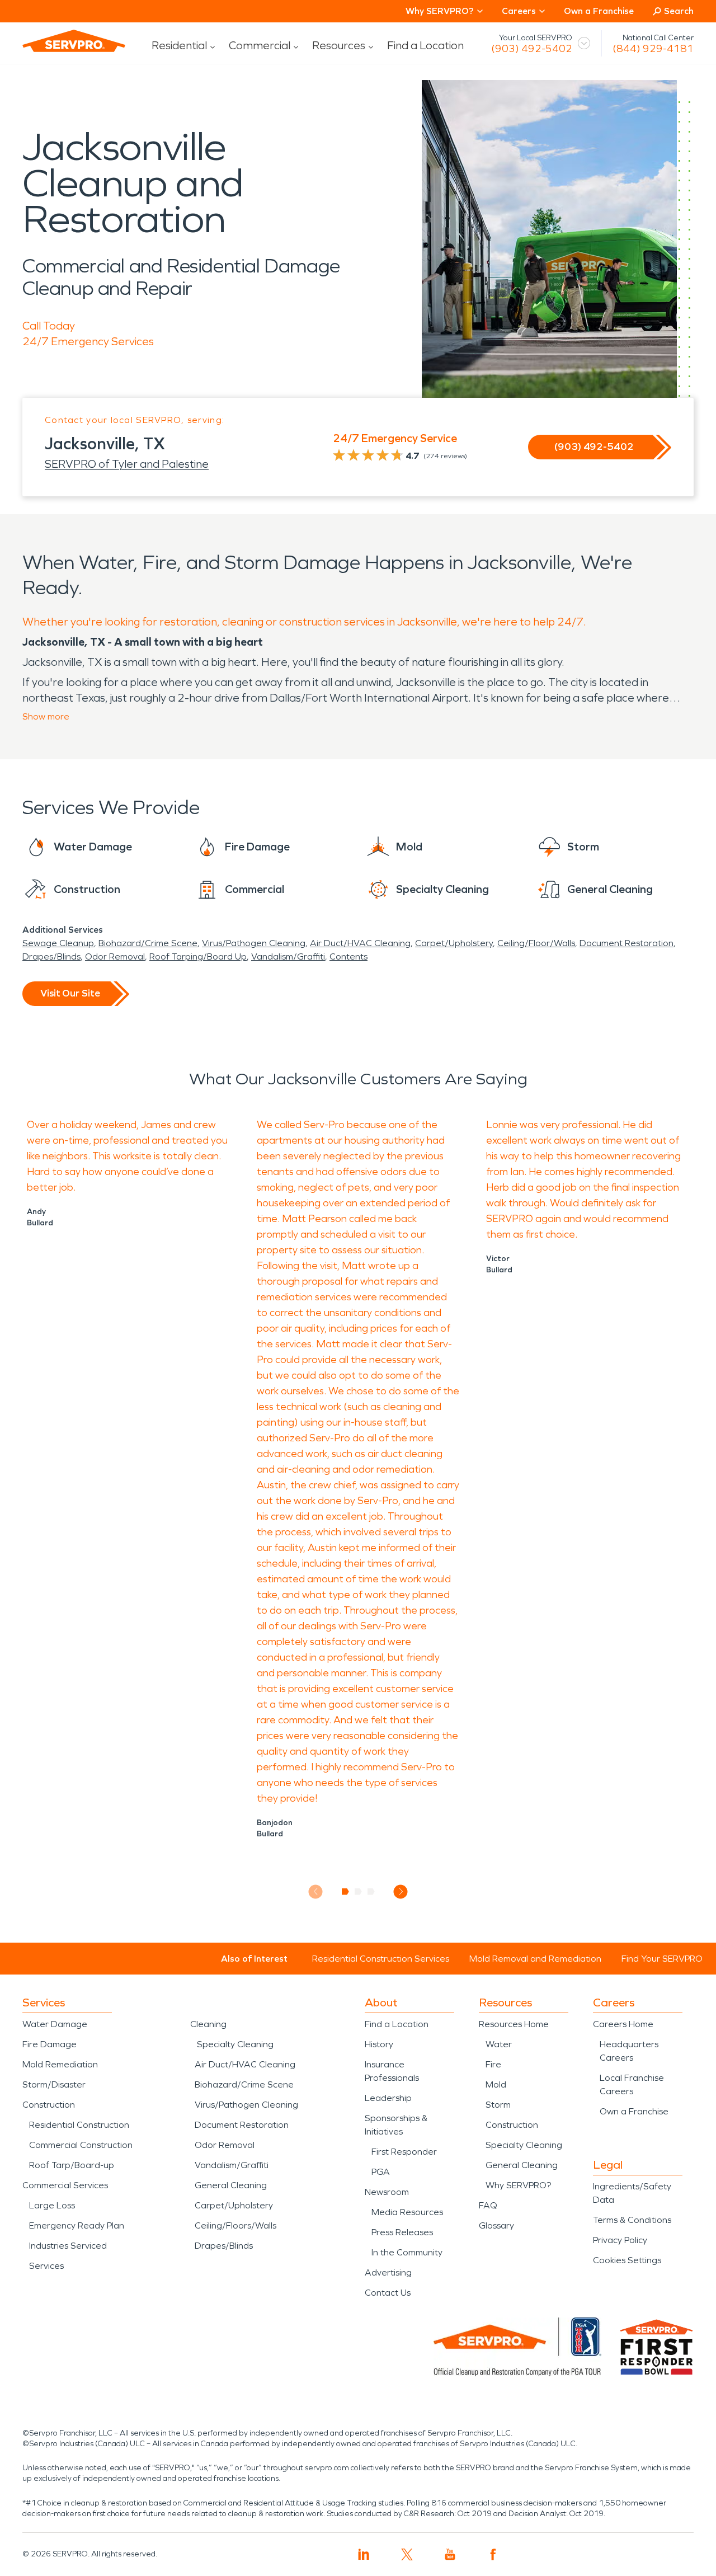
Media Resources (407, 2212)
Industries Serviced (68, 2246)
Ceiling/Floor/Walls (536, 943)
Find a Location (425, 45)
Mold (496, 2084)
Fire (493, 2064)
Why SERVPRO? (518, 2185)
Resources (339, 45)
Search (679, 11)
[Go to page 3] (371, 1892)
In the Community (407, 2252)
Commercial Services (65, 2185)
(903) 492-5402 (532, 49)
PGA (381, 2172)
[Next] (401, 1891)
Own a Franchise (599, 11)
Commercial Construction (81, 2145)
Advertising (388, 2272)
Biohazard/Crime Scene (148, 943)
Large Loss (52, 2205)
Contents (348, 956)
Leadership (388, 2098)
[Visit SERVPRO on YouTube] (450, 2554)
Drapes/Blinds (51, 956)
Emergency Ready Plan (77, 2225)
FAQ (488, 2205)
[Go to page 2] (358, 1892)
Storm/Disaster (54, 2084)
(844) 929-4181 (653, 49)
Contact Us (388, 2293)
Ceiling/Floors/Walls (235, 2225)
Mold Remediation (60, 2064)
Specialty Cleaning (235, 2044)
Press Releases (402, 2232)
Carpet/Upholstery (454, 943)
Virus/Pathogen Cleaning (254, 943)
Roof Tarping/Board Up (198, 956)
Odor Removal (115, 956)
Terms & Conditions (632, 2220)
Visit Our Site (70, 993)
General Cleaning (231, 2185)
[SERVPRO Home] (74, 41)
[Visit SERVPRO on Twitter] (407, 2554)
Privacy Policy (620, 2240)
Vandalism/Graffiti (288, 956)
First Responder (404, 2152)
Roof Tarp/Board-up (72, 2165)
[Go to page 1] (345, 1892)
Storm (498, 2105)
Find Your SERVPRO (662, 1959)
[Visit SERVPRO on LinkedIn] (364, 2554)
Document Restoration (626, 943)
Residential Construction (79, 2125)
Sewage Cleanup (58, 943)
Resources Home (514, 2024)
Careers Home (623, 2024)
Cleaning (208, 2024)
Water (499, 2044)
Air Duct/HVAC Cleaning (360, 943)
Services (46, 2266)
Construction (49, 2105)
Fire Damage (50, 2044)
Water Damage (55, 2024)
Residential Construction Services (381, 1959)
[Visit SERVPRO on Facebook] (493, 2554)
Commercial (260, 45)
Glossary (496, 2225)
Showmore (46, 716)
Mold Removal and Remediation (535, 1959)
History (379, 2044)
